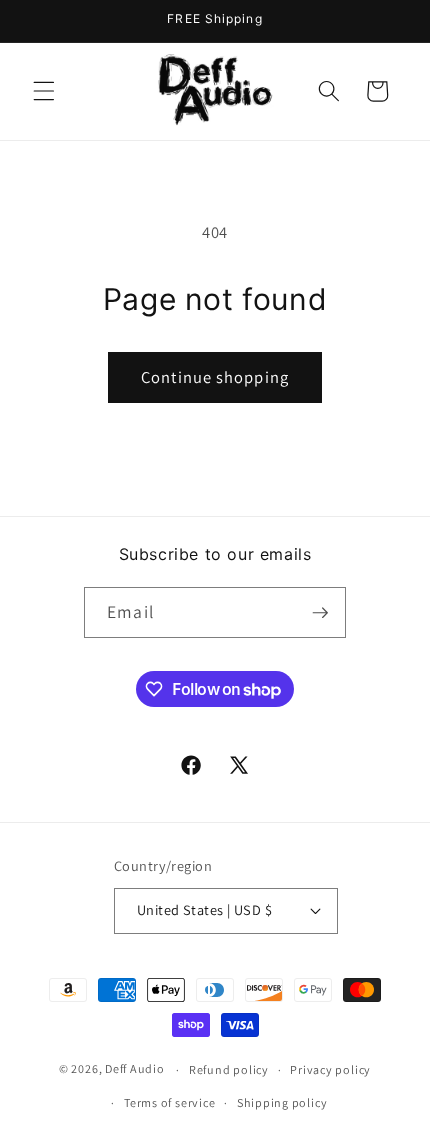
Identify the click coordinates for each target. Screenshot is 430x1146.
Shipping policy (282, 1102)
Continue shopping (215, 377)
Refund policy (229, 1069)
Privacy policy (330, 1069)
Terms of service (169, 1102)
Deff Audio (135, 1069)
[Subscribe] (320, 613)
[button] (44, 91)
